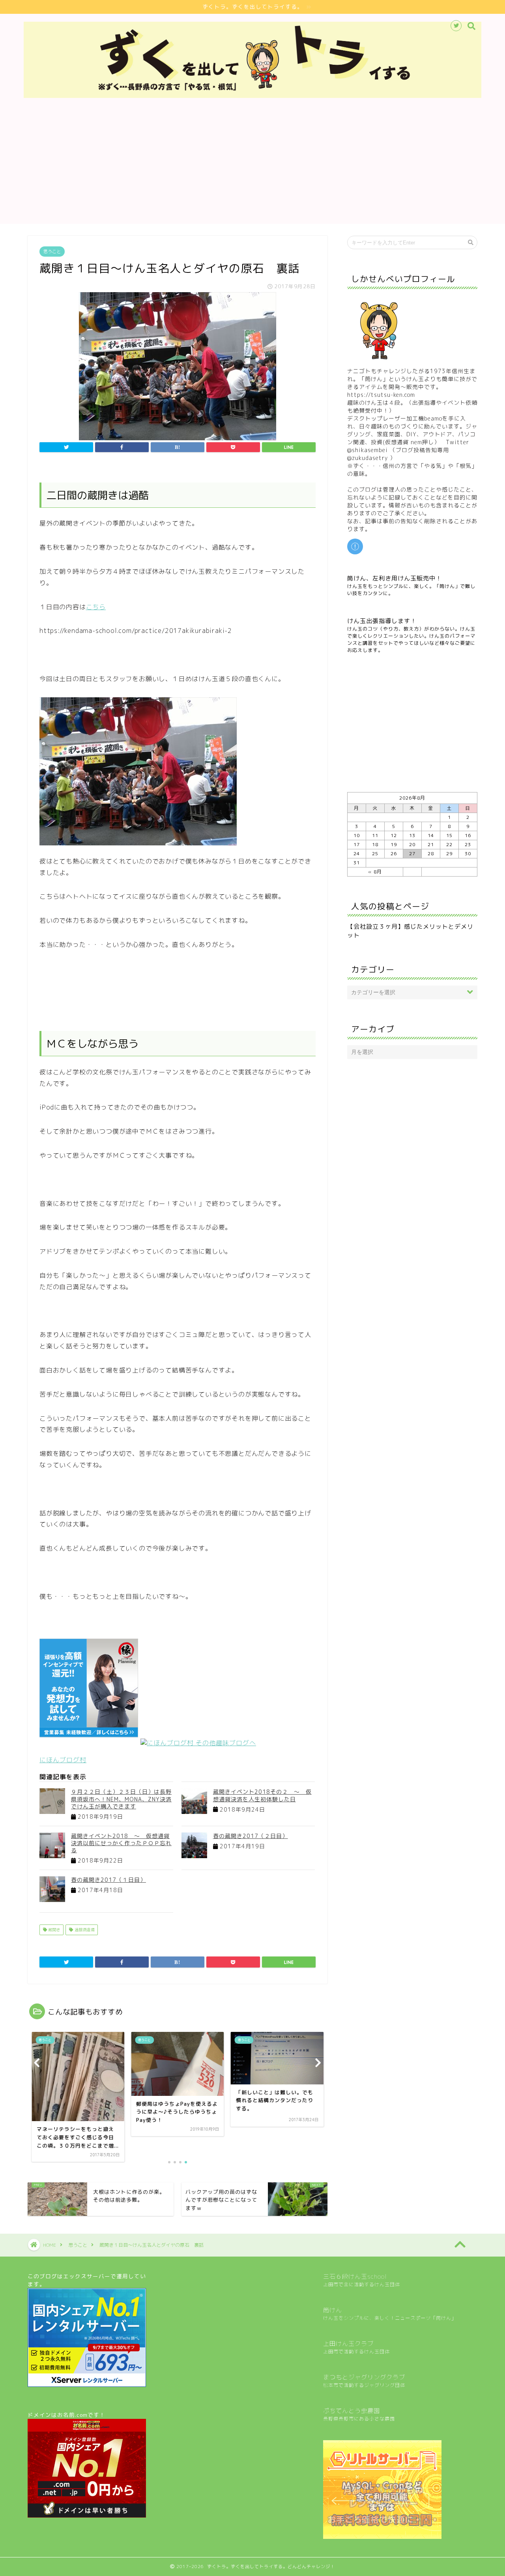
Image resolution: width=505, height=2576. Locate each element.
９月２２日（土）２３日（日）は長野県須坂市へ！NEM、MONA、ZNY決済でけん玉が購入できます (121, 1799)
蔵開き (53, 1930)
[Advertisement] (252, 169)
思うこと (52, 252)
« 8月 (375, 872)
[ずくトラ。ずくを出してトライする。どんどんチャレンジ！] (252, 96)
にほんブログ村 (63, 1760)
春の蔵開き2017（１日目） (108, 1880)
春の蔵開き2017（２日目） (251, 1836)
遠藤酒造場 (84, 1930)
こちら (96, 607)
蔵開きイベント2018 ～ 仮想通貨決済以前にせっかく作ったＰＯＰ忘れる (121, 1843)
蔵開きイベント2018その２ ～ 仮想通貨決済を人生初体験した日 (262, 1795)
